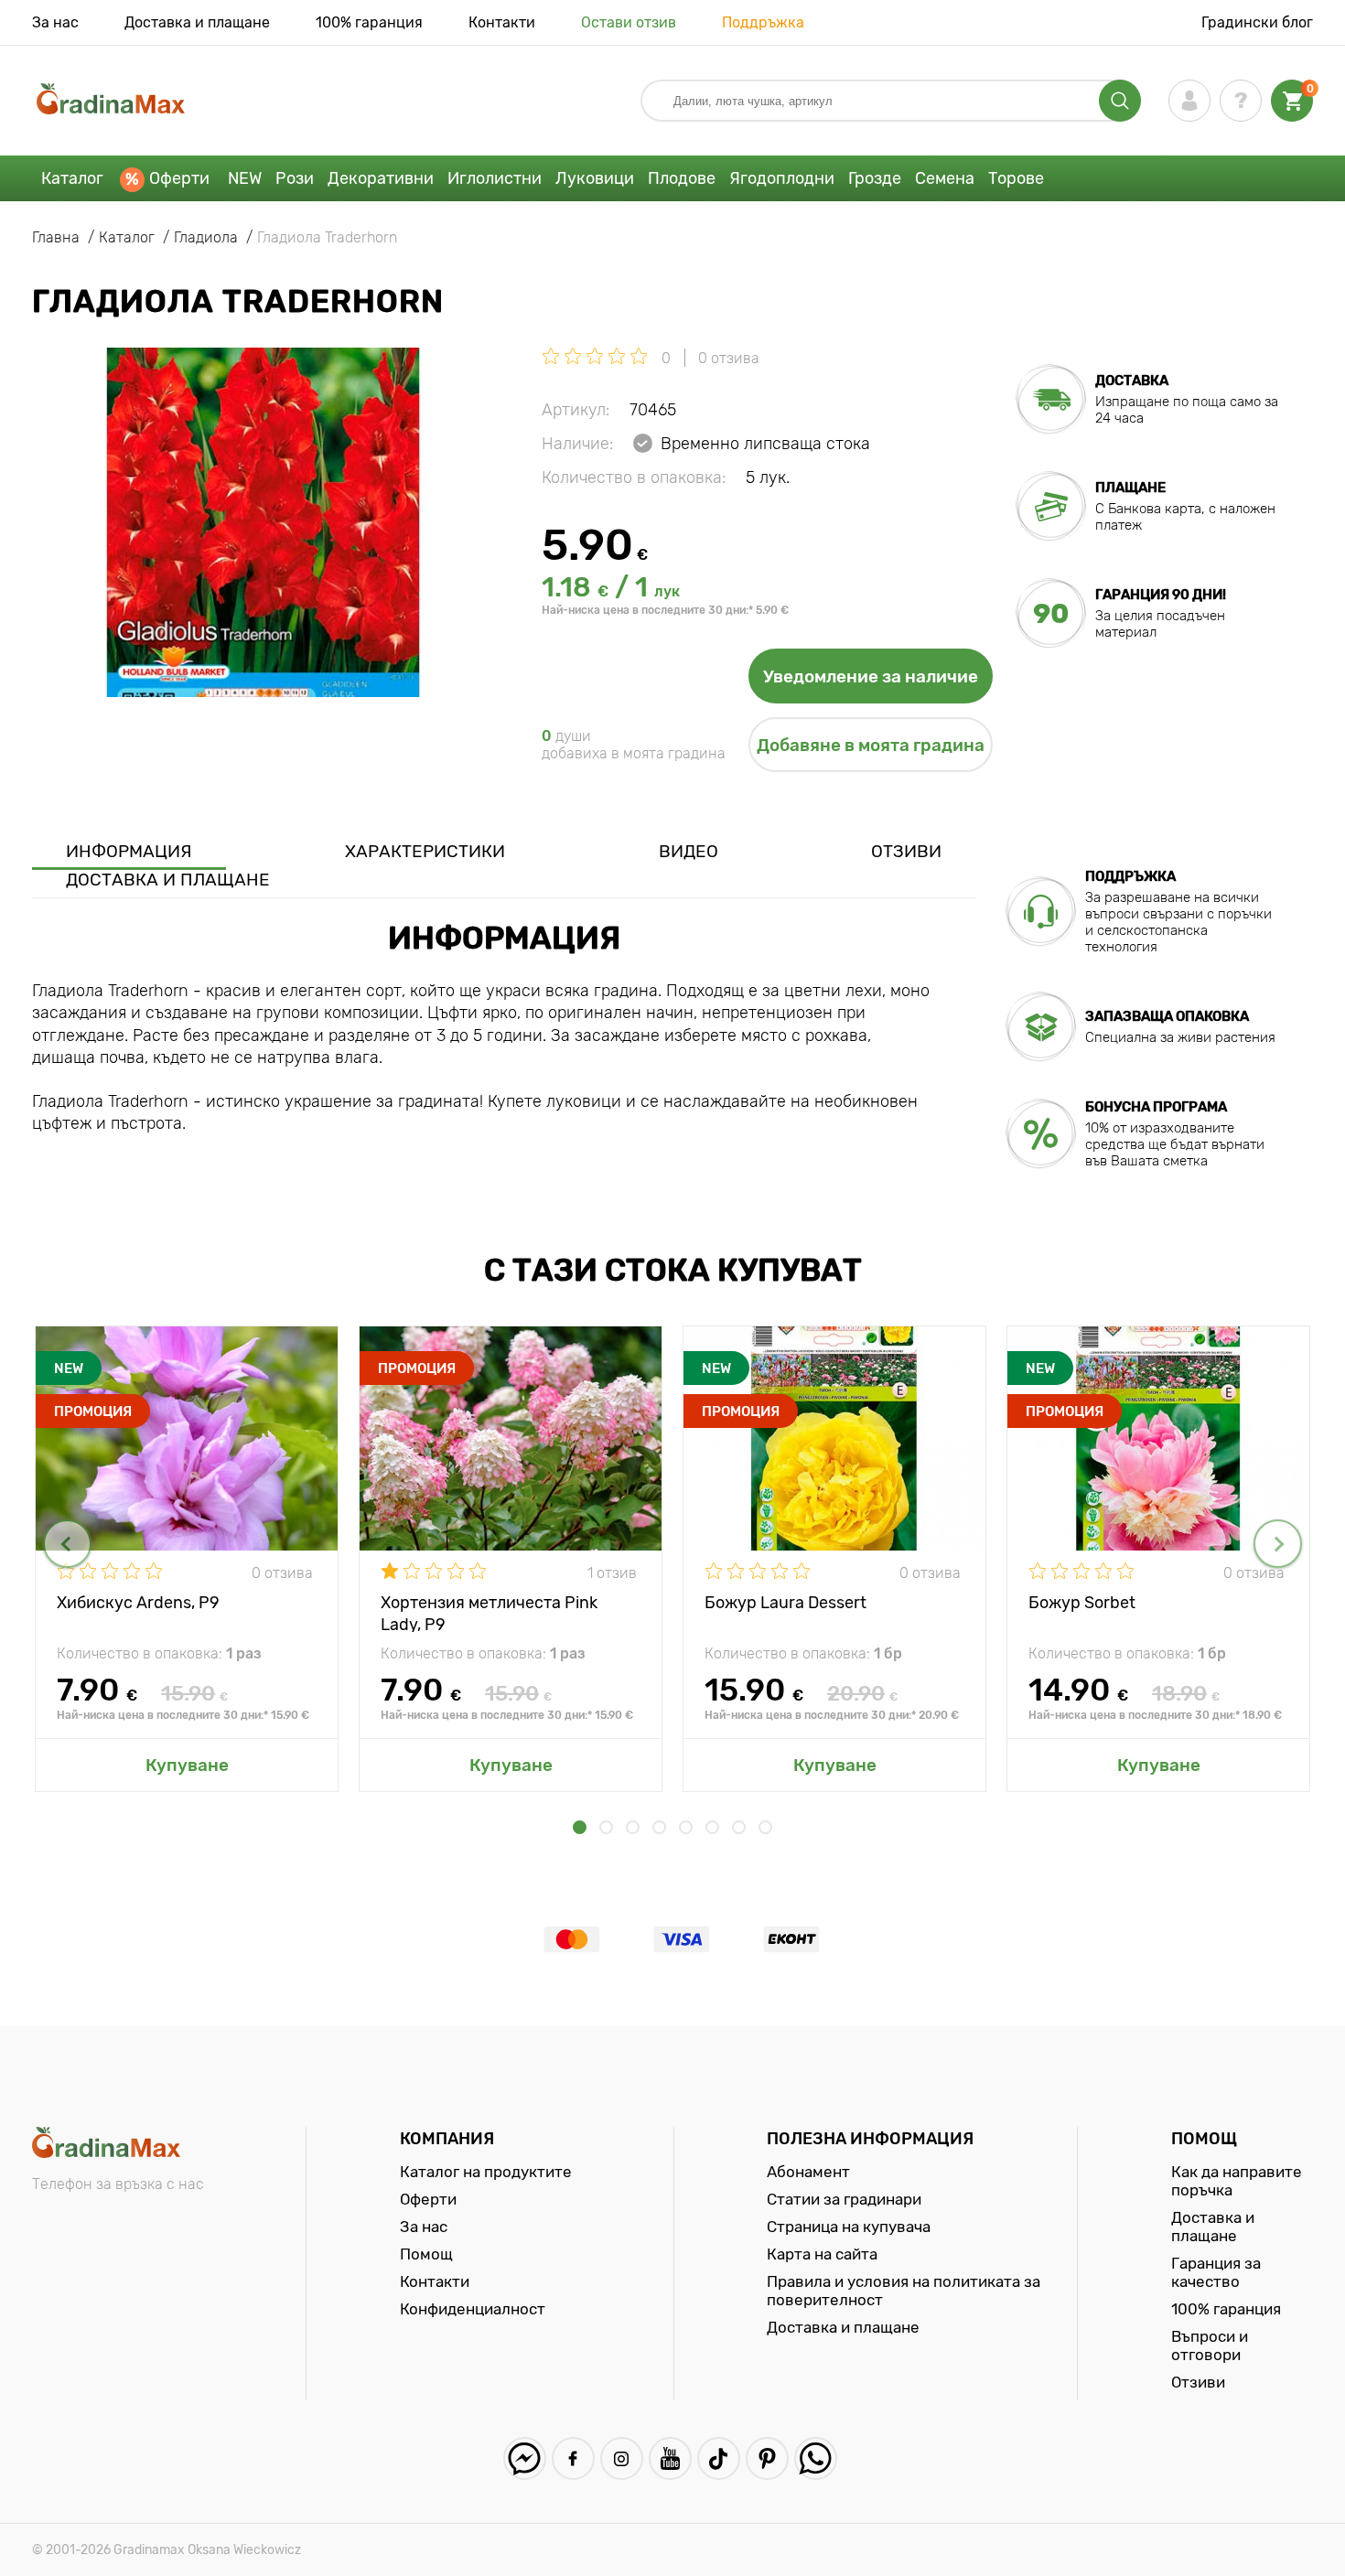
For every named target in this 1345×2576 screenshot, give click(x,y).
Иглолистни (495, 178)
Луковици (595, 178)
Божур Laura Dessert (785, 1603)
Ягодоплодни (782, 178)
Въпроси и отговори (1210, 2345)
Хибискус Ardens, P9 (138, 1603)
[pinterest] (767, 2458)
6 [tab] (712, 1827)
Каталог (72, 178)
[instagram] (622, 2458)
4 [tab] (659, 1827)
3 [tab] (633, 1827)
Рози (295, 178)
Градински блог (1257, 22)
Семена (945, 178)
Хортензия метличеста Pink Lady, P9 (489, 1612)
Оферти (179, 178)
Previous (67, 1544)
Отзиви (906, 851)
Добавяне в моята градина (871, 745)
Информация (129, 851)
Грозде (875, 178)
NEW (245, 178)
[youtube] (670, 2458)
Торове (1016, 178)
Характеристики (425, 851)
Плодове (682, 178)
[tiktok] (719, 2458)
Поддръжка (763, 22)
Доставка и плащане (197, 22)
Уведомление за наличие (871, 676)
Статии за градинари (844, 2199)
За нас (55, 22)
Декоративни (381, 178)
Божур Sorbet (1082, 1603)
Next (1278, 1544)
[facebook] (573, 2458)
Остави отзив (629, 22)
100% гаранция (369, 22)
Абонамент (808, 2172)
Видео (689, 851)
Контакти (502, 22)
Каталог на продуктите (486, 2172)
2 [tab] (606, 1827)
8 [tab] (765, 1827)
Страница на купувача (849, 2227)
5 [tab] (686, 1827)
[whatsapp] (816, 2458)
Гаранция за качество (1216, 2272)
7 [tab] (739, 1827)
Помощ (426, 2254)
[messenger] (525, 2458)
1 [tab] (580, 1827)
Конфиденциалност (473, 2309)
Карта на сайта (822, 2254)
